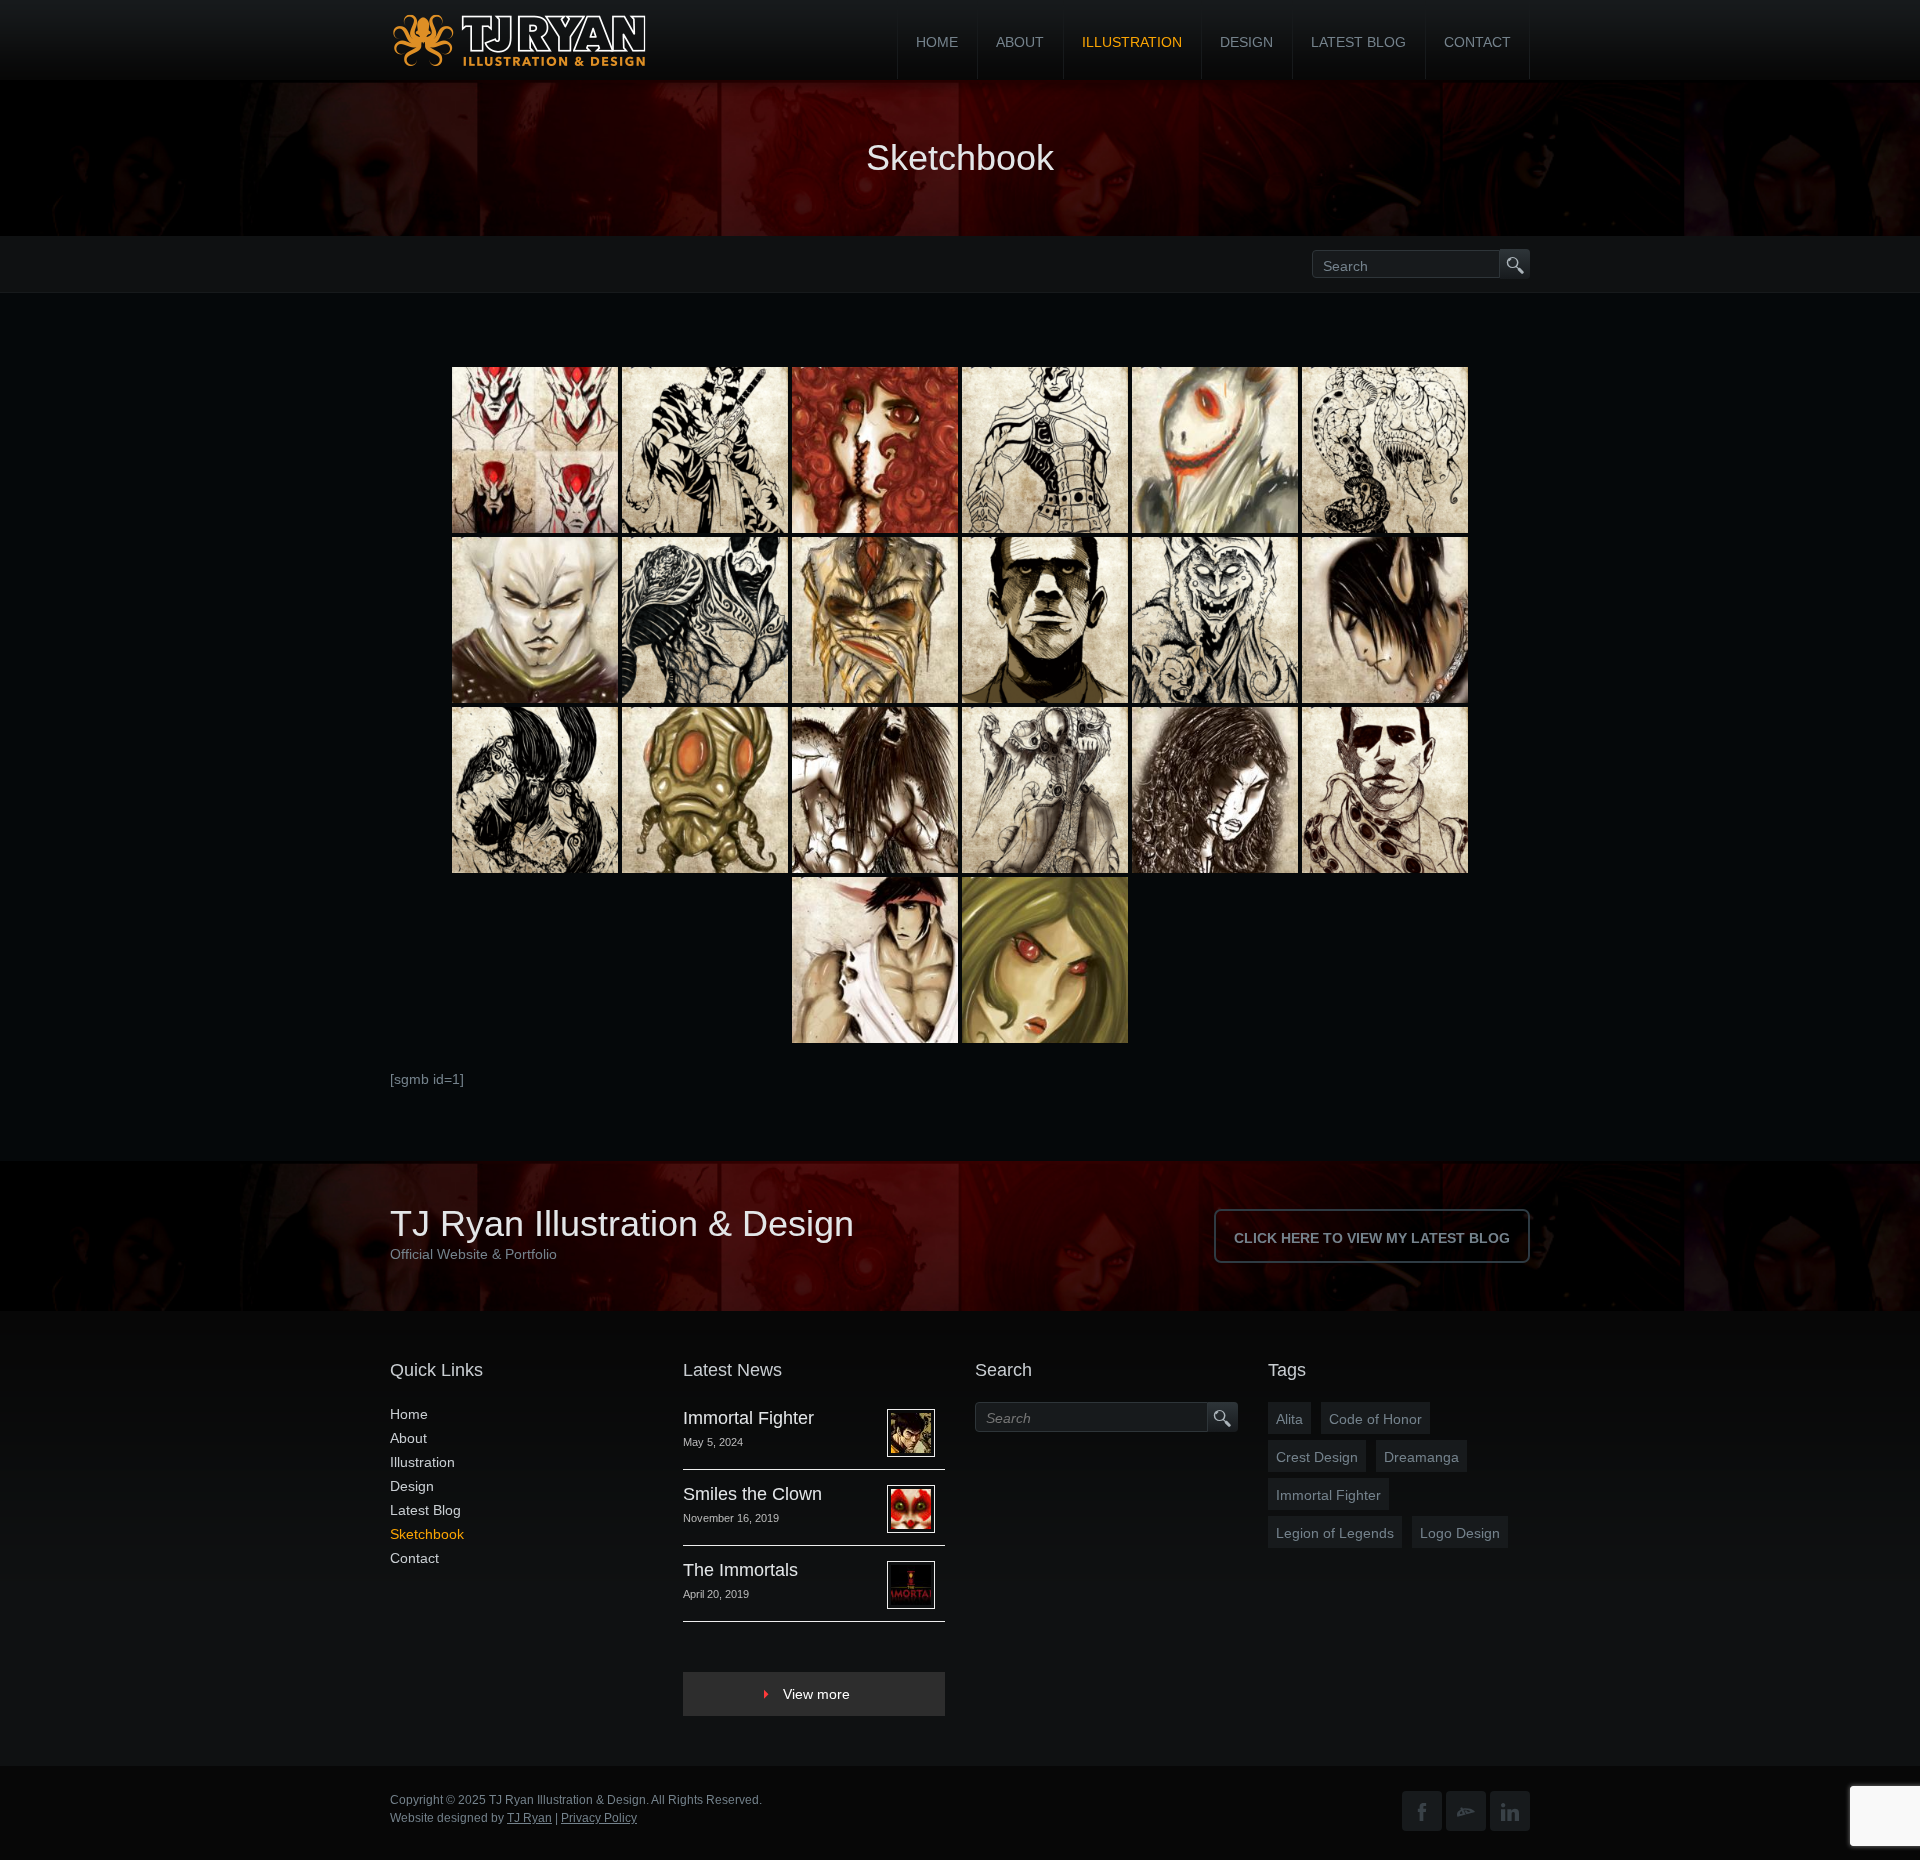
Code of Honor (1375, 1419)
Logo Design (1460, 1533)
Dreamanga (1421, 1457)
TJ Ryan (529, 1818)
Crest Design (1317, 1457)
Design (1246, 42)
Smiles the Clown (752, 1494)
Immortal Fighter (748, 1418)
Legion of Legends (1335, 1533)
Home (937, 42)
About (1020, 42)
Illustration (1132, 42)
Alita (1289, 1419)
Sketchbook (427, 1534)
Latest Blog (1358, 42)
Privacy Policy (599, 1818)
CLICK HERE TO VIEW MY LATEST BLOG (1372, 1238)
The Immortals (740, 1570)
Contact (1477, 42)
